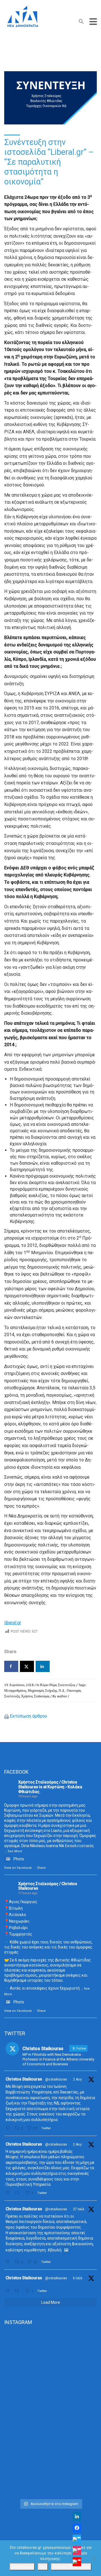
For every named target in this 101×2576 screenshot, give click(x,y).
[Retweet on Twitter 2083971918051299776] (19, 2193)
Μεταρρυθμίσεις (15, 1690)
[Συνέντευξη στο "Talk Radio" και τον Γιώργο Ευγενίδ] (50, 2468)
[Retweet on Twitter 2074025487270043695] (19, 2291)
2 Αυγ (77, 2079)
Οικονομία (74, 1690)
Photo (19, 1859)
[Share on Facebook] (11, 1666)
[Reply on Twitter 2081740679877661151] (9, 2262)
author (62, 1696)
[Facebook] (77, 2528)
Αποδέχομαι (22, 2567)
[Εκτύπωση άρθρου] (6, 1716)
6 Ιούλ (78, 2278)
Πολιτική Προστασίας (71, 2567)
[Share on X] (27, 1666)
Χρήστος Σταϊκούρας (35, 1696)
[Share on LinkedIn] (43, 1666)
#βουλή (54, 2250)
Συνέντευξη (12, 1696)
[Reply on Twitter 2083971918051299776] (9, 2193)
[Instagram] (77, 2550)
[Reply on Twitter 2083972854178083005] (9, 2128)
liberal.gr (13, 1623)
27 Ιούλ (79, 2209)
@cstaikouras (56, 2079)
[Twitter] (77, 2539)
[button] (81, 23)
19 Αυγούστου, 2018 (19, 1685)
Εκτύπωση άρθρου (28, 1716)
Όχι (43, 2567)
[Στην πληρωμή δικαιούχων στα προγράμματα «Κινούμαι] (50, 2359)
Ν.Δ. (62, 1690)
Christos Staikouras (24, 2079)
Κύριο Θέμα (48, 1685)
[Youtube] (77, 2562)
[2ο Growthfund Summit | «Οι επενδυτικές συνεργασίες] (50, 2413)
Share (41, 1868)
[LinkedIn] (77, 2517)
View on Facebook (18, 1868)
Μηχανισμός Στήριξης (43, 1690)
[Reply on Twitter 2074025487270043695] (9, 2291)
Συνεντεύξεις (67, 1685)
